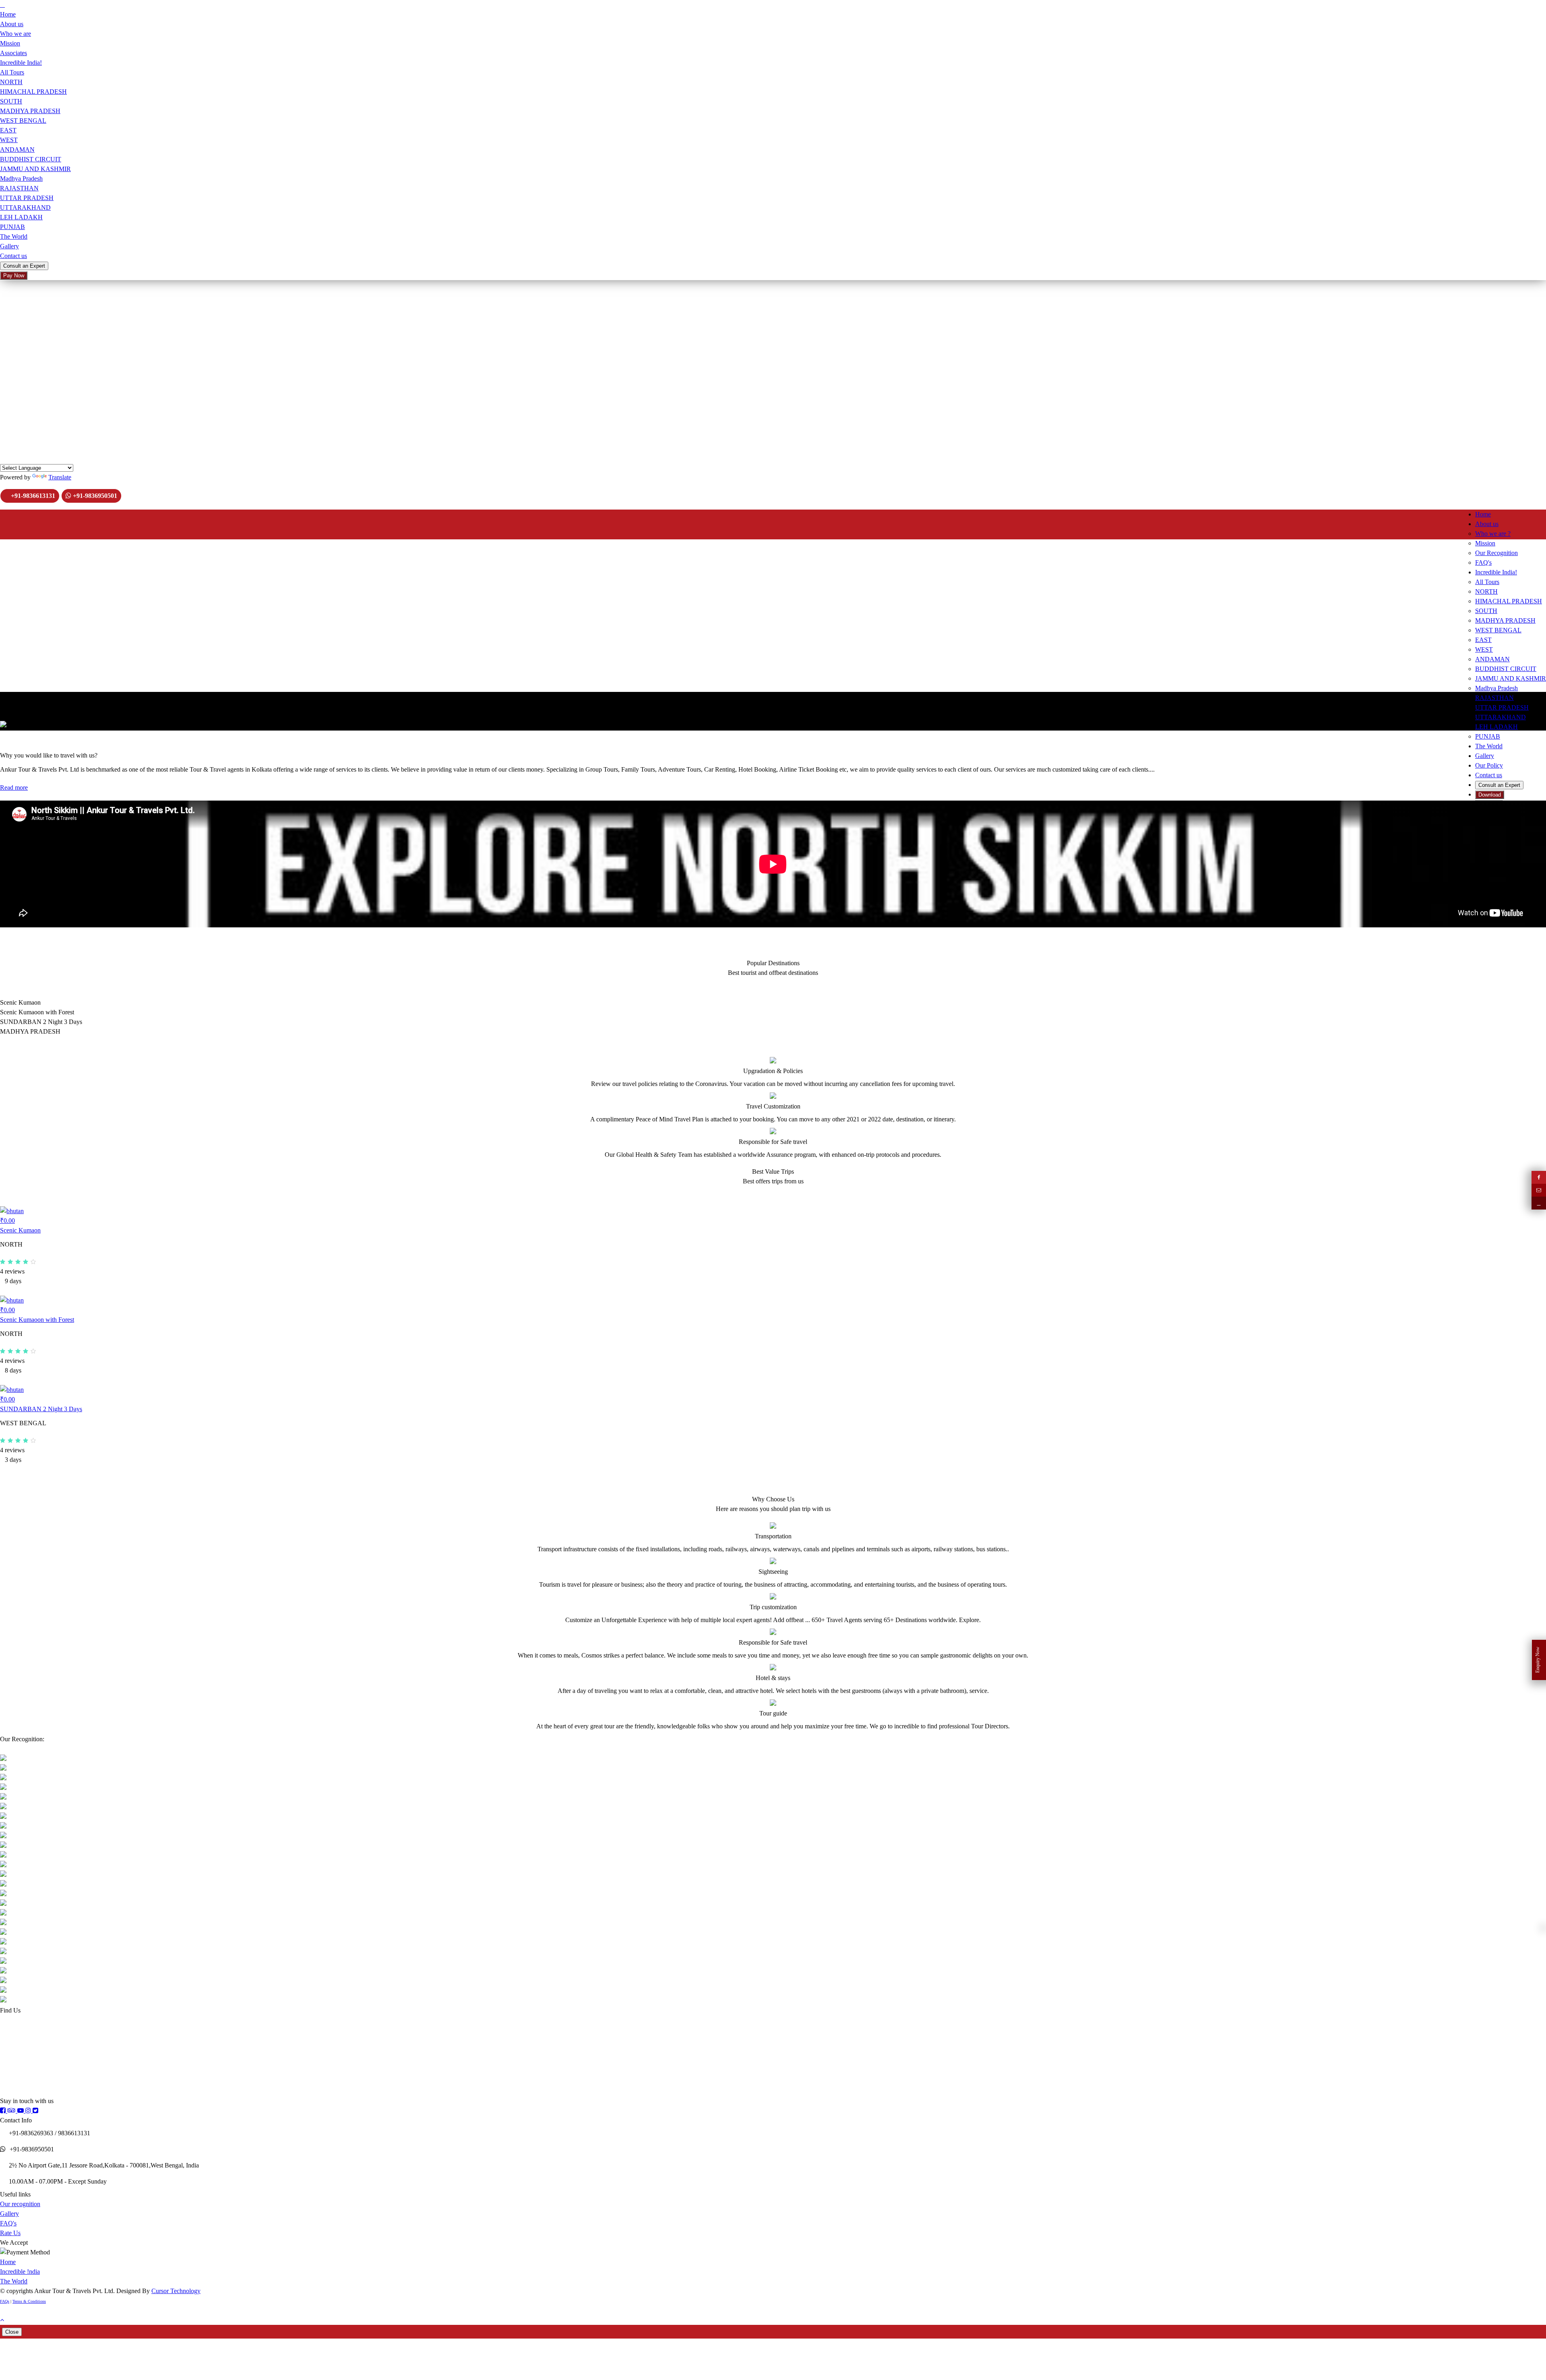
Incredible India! (21, 63)
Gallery (9, 246)
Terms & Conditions (29, 2301)
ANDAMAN (17, 150)
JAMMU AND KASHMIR (35, 169)
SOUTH (11, 101)
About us (12, 24)
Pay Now (14, 276)
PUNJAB (12, 227)
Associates (13, 53)
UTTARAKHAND (25, 207)
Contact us (13, 256)
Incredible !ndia (20, 2272)
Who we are (16, 34)
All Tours (12, 72)
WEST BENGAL (23, 121)
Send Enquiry (19, 351)
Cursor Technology (176, 2291)
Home (8, 14)
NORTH (11, 82)
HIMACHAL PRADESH (33, 92)
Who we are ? (1493, 534)
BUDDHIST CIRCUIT (31, 159)
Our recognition (20, 2204)
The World (14, 236)
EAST (8, 130)
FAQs (5, 2301)
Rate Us (10, 2233)
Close (12, 2332)
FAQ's (8, 2223)
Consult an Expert (24, 266)
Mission (10, 43)
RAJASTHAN (19, 188)
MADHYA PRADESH (30, 111)
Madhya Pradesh (21, 179)
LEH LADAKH (21, 217)
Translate (60, 477)
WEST (9, 140)
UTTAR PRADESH (27, 198)
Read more (14, 787)
